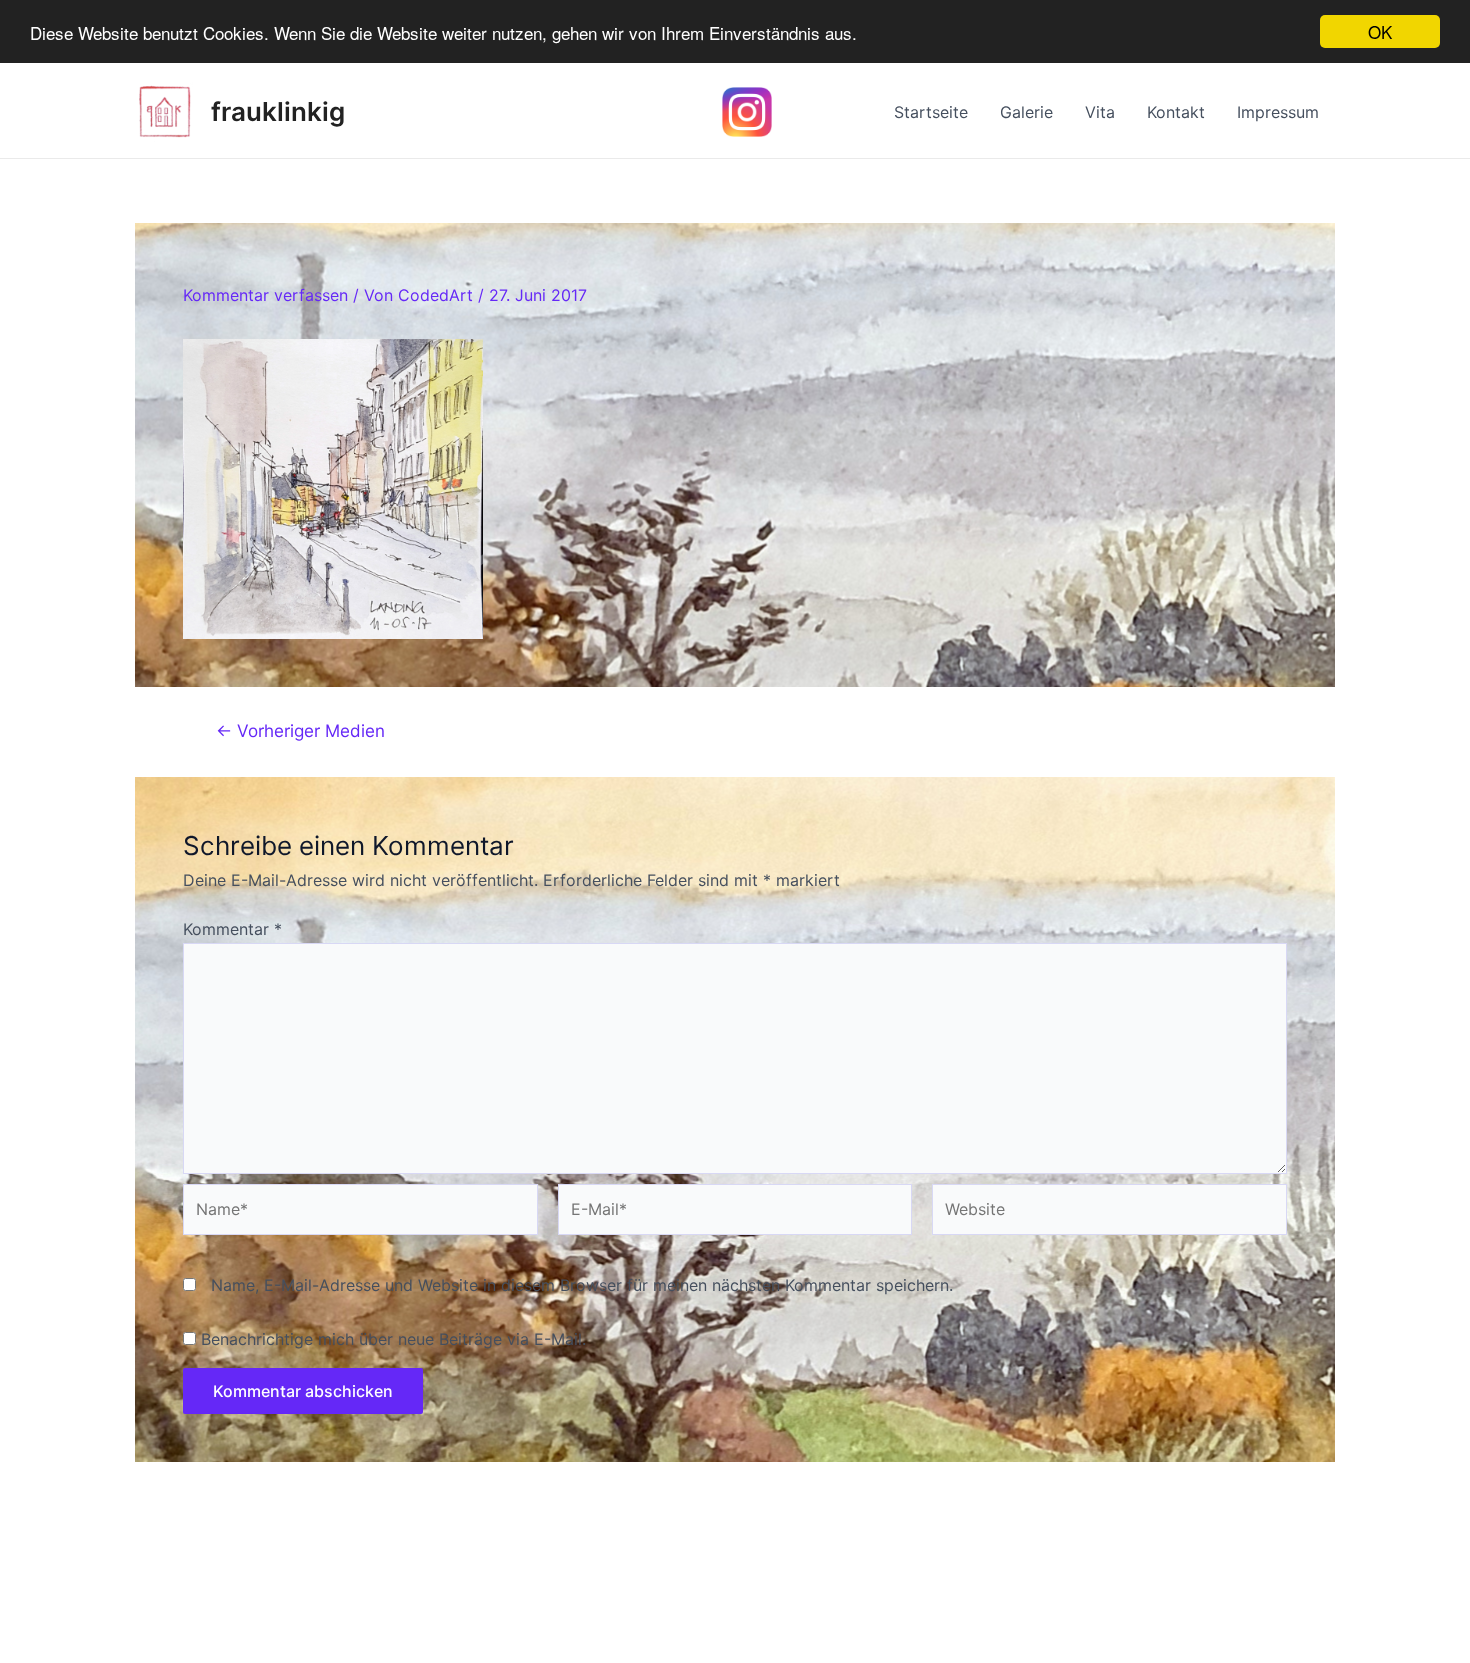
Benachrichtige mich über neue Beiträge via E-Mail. (393, 1339)
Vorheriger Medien (300, 730)
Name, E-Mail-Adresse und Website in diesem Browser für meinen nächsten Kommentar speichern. (582, 1285)
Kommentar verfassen (265, 295)
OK (1380, 31)
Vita (1100, 112)
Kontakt (1176, 112)
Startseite (931, 112)
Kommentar (232, 929)
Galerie (1026, 112)
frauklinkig (278, 111)
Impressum (1278, 112)
